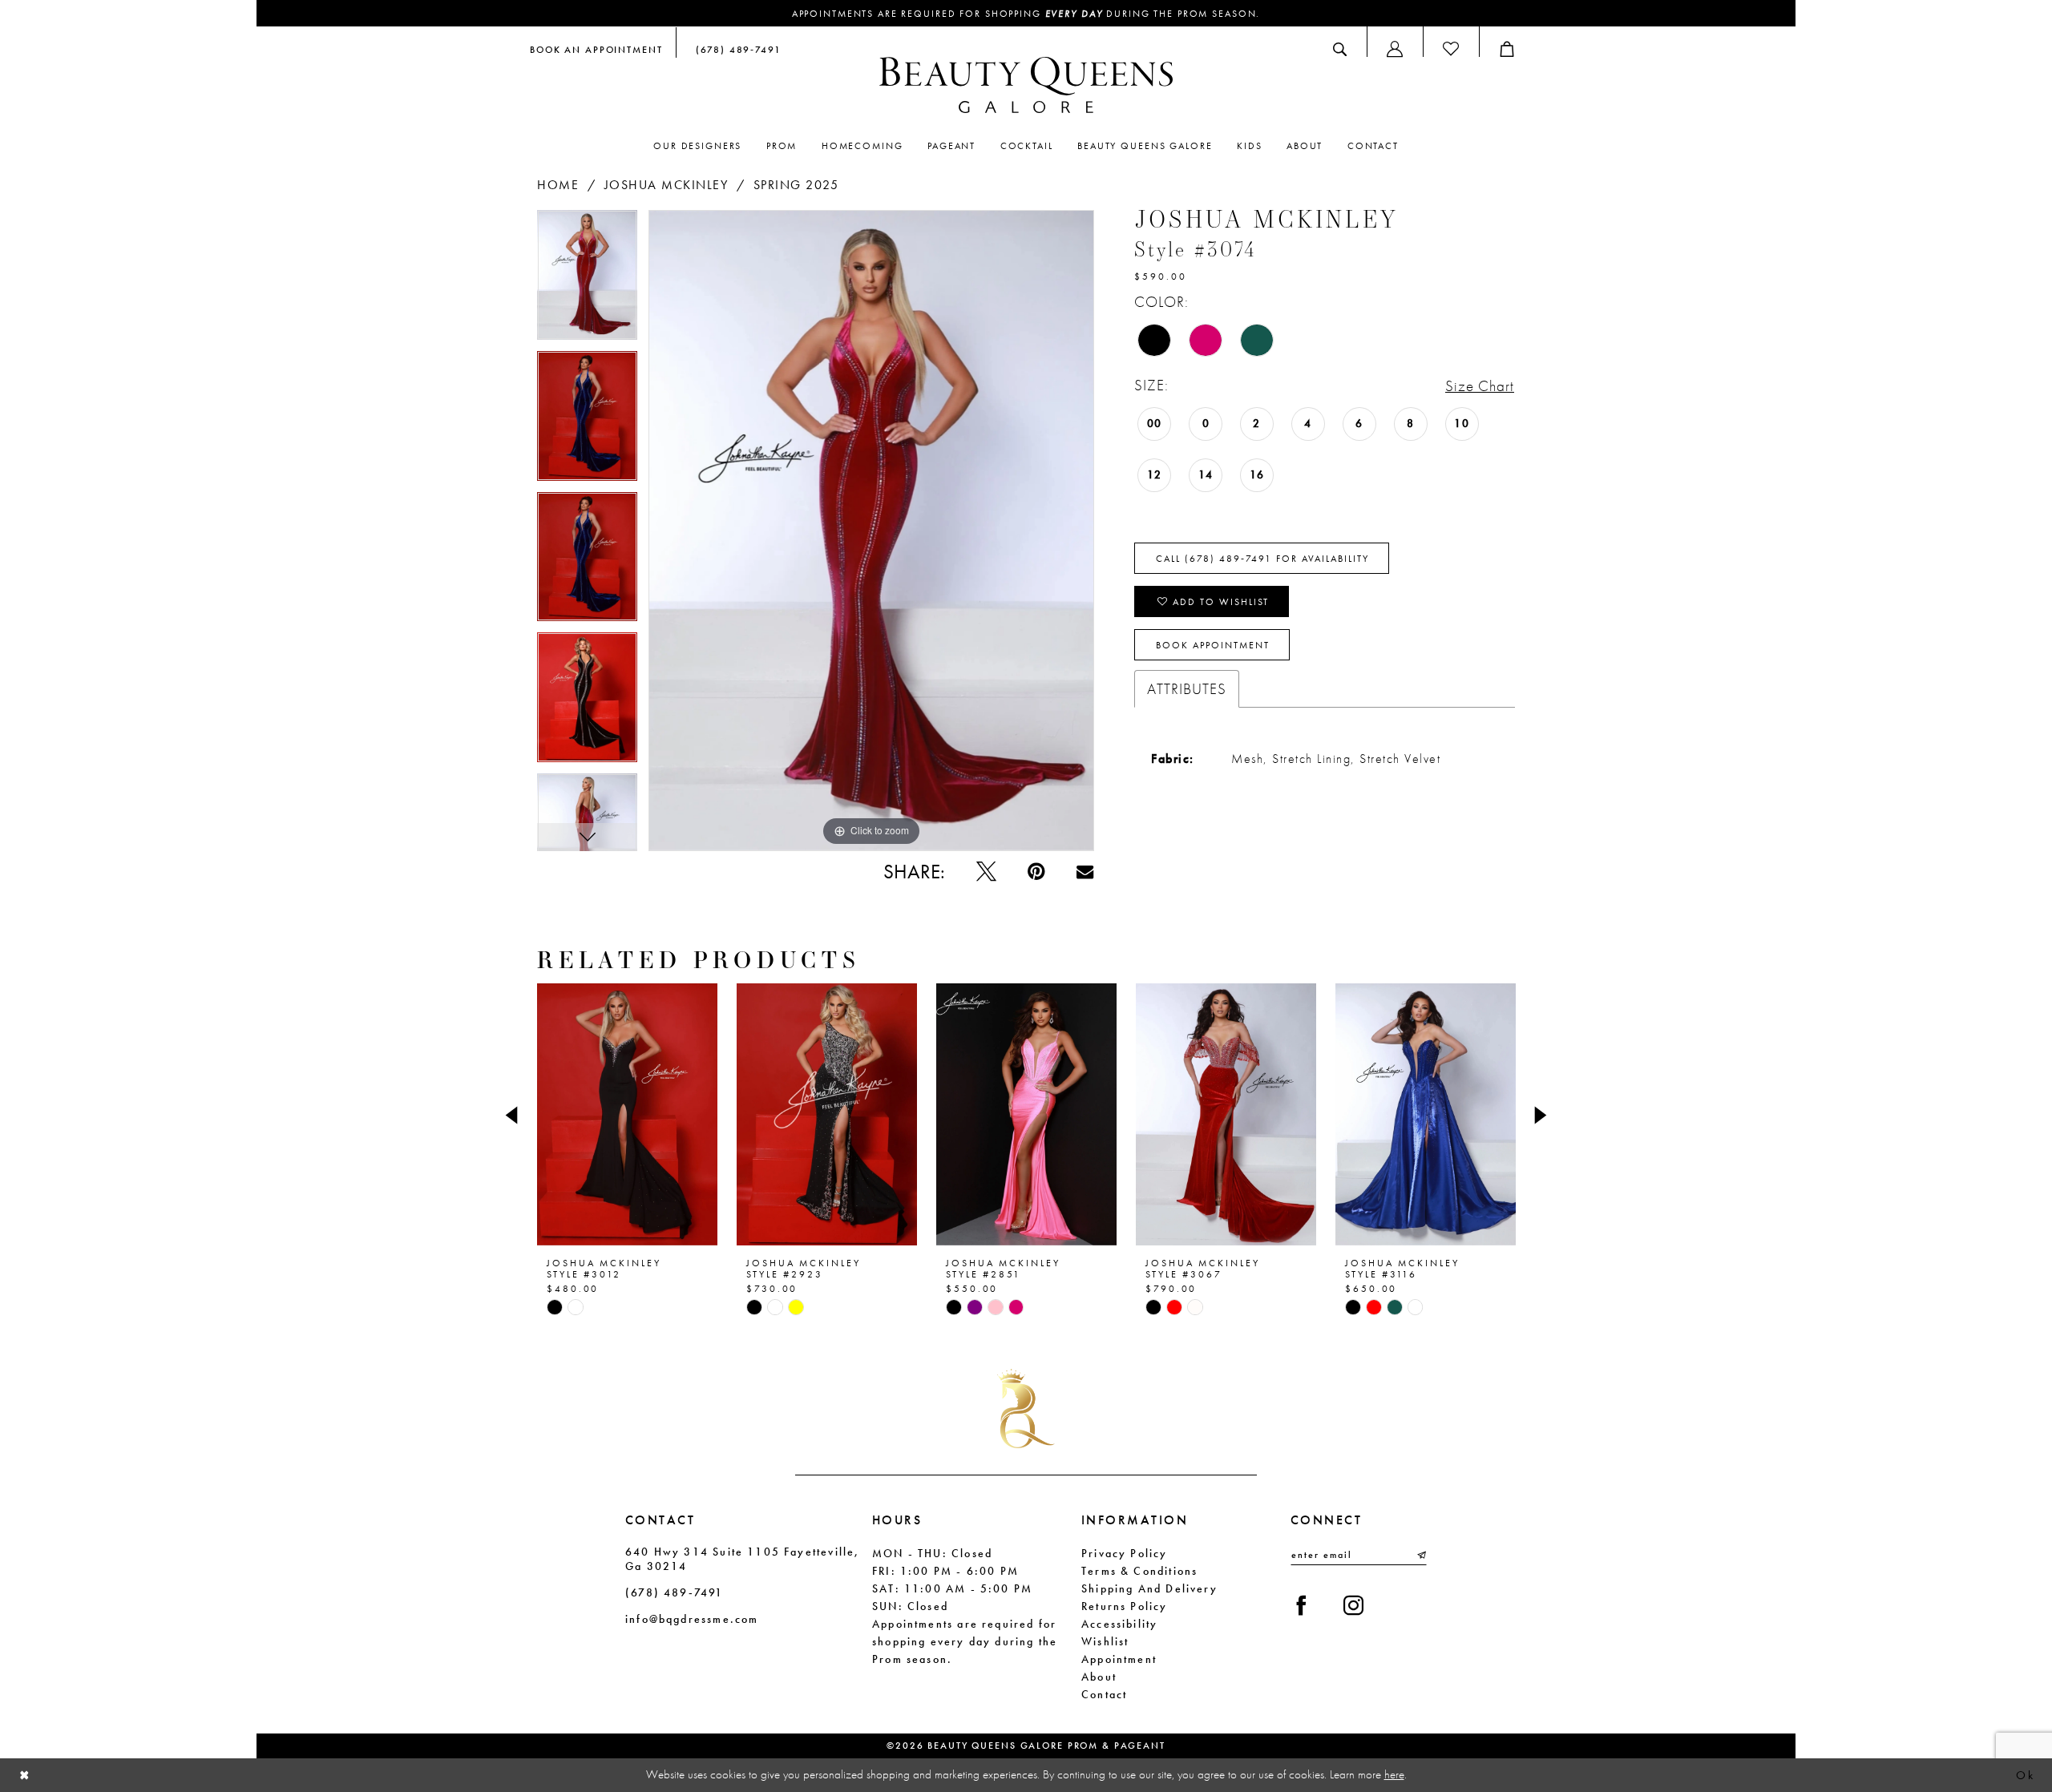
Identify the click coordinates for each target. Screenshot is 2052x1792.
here (1394, 1774)
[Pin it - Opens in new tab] (1036, 872)
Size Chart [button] (1480, 386)
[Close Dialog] (25, 1776)
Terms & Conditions (1139, 1571)
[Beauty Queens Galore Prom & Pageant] (1026, 85)
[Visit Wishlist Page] (1451, 49)
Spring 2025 (796, 185)
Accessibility (1119, 1624)
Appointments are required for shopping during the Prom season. (1026, 14)
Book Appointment (1213, 645)
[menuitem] (596, 49)
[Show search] (1340, 49)
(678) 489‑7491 (675, 1592)
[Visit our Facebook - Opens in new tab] (1301, 1606)
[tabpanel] (587, 281)
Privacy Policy (1125, 1553)
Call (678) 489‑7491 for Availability (1262, 559)
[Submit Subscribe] (1420, 1555)
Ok (2025, 1775)
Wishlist (1105, 1641)
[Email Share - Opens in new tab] (1085, 872)
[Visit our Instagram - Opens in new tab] (1353, 1606)
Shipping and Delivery (1149, 1588)
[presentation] (627, 1115)
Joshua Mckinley (666, 185)
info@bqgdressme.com (692, 1619)
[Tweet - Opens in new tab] (986, 872)
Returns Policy (1125, 1606)
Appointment (1119, 1659)
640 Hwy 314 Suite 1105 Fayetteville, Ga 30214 (742, 1559)
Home (558, 185)
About (1099, 1677)
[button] (1395, 49)
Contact (1104, 1694)
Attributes (1187, 689)
